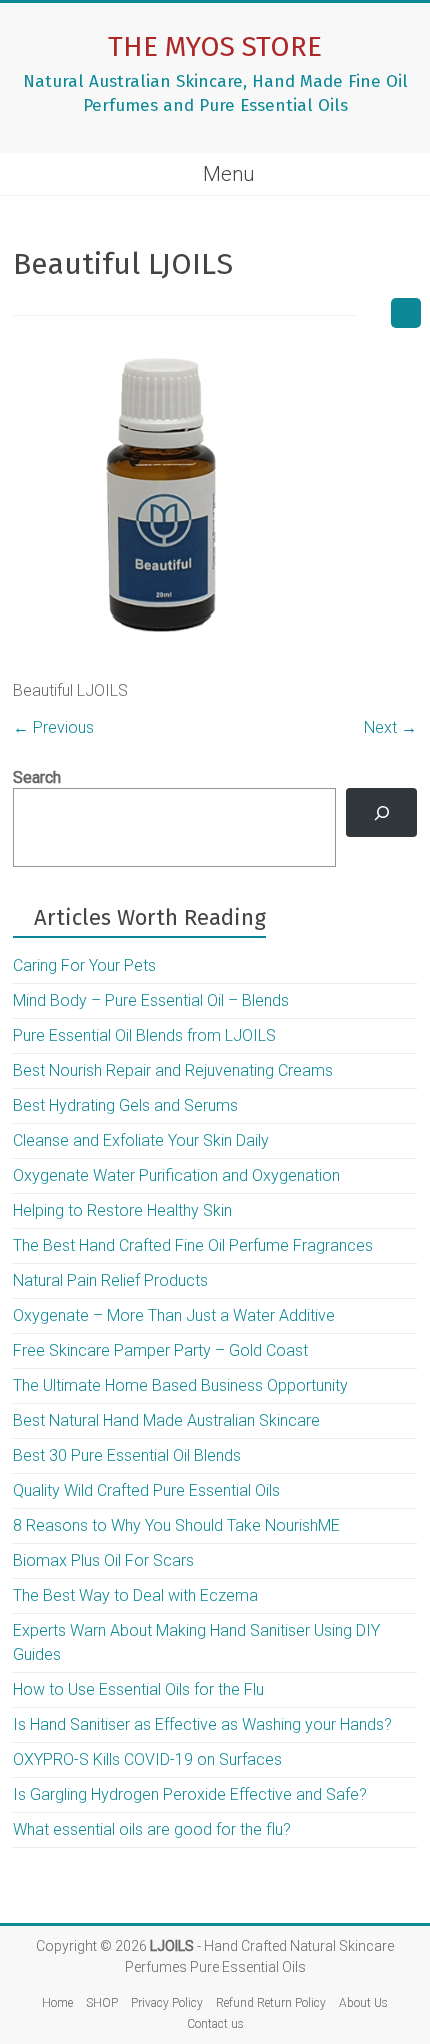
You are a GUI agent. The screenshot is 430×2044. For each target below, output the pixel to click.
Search (37, 777)
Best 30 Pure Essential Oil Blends (127, 1455)
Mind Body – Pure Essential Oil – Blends (151, 1000)
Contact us (215, 2024)
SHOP (102, 2003)
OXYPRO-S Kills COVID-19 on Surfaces (147, 1759)
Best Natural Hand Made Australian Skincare (166, 1420)
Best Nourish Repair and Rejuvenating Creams (173, 1070)
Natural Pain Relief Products (110, 1280)
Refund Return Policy (271, 2003)
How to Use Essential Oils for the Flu (138, 1689)
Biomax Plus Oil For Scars (103, 1560)
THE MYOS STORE (215, 46)
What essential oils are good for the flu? (152, 1829)
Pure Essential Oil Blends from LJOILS (144, 1035)
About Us (363, 2003)
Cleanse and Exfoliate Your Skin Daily (141, 1140)
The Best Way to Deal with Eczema (135, 1595)
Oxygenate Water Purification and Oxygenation (176, 1175)
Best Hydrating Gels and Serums (125, 1105)
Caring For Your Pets (84, 965)
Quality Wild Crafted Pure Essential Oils (146, 1490)
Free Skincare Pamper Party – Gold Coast (160, 1350)
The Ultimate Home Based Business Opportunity (180, 1385)
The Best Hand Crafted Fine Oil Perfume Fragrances (193, 1245)
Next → (390, 727)
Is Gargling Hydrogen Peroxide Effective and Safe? (190, 1794)
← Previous (53, 727)
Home (57, 2003)
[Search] (381, 812)
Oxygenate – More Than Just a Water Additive (174, 1315)
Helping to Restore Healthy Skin (122, 1210)
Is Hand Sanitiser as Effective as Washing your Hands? (202, 1724)
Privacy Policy (167, 2003)
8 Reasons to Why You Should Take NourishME (176, 1525)
